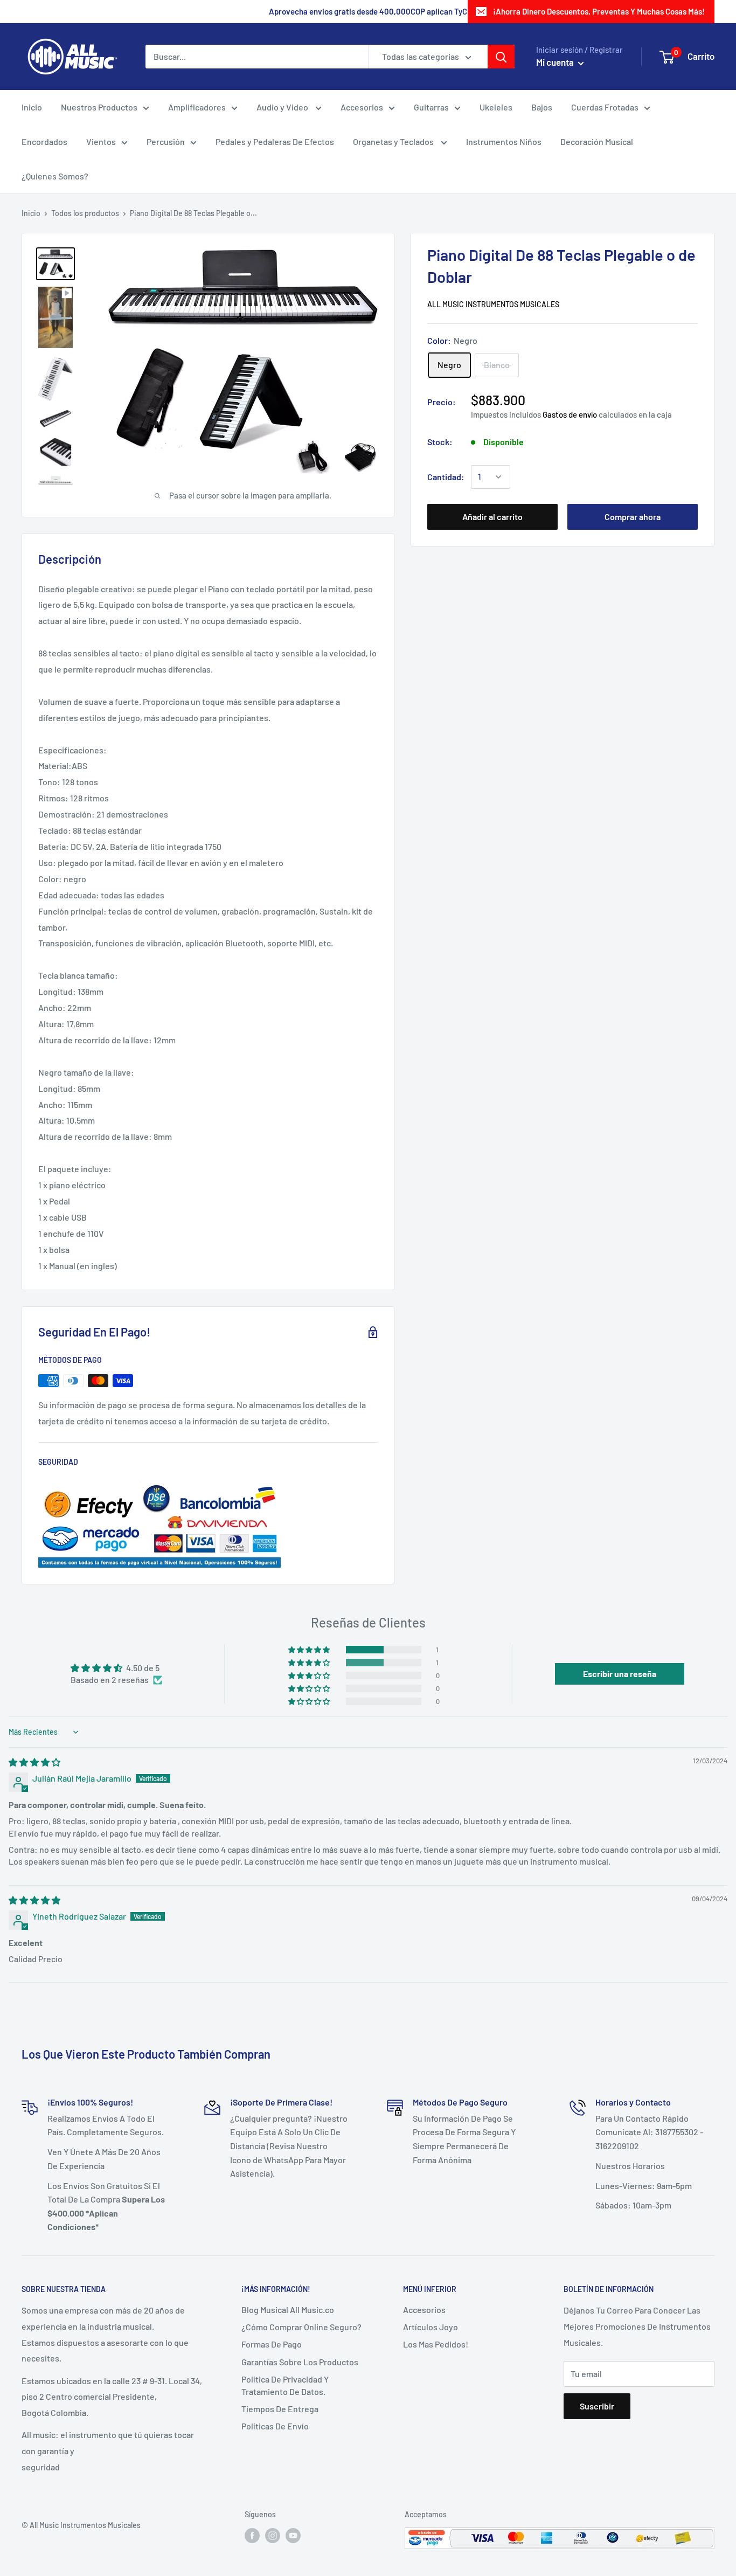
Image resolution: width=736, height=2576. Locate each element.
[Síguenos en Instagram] (273, 2535)
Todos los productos (85, 213)
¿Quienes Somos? (55, 176)
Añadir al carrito (492, 517)
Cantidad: (446, 477)
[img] (34, 1762)
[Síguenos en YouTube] (293, 2535)
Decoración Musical (597, 141)
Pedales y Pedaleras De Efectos (275, 141)
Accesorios (362, 107)
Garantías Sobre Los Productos (300, 2362)
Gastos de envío (570, 414)
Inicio (32, 107)
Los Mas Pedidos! (436, 2344)
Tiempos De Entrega (280, 2409)
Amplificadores (197, 107)
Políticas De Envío (275, 2426)
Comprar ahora (633, 517)
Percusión (166, 141)
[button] (310, 1650)
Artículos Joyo (431, 2327)
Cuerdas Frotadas (605, 107)
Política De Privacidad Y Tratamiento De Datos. (285, 2385)
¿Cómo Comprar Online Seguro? (301, 2327)
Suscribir (597, 2406)
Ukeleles (496, 107)
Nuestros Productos (99, 107)
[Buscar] (501, 57)
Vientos (101, 141)
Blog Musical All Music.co (288, 2310)
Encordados (44, 141)
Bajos (542, 107)
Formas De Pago (272, 2344)
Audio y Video (283, 107)
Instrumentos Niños (504, 141)
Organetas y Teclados (394, 141)
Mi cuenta (556, 62)
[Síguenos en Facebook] (252, 2535)
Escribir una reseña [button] (620, 1674)
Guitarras (431, 107)
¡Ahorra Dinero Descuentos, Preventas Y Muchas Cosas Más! (599, 11)
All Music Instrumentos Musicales (493, 304)
